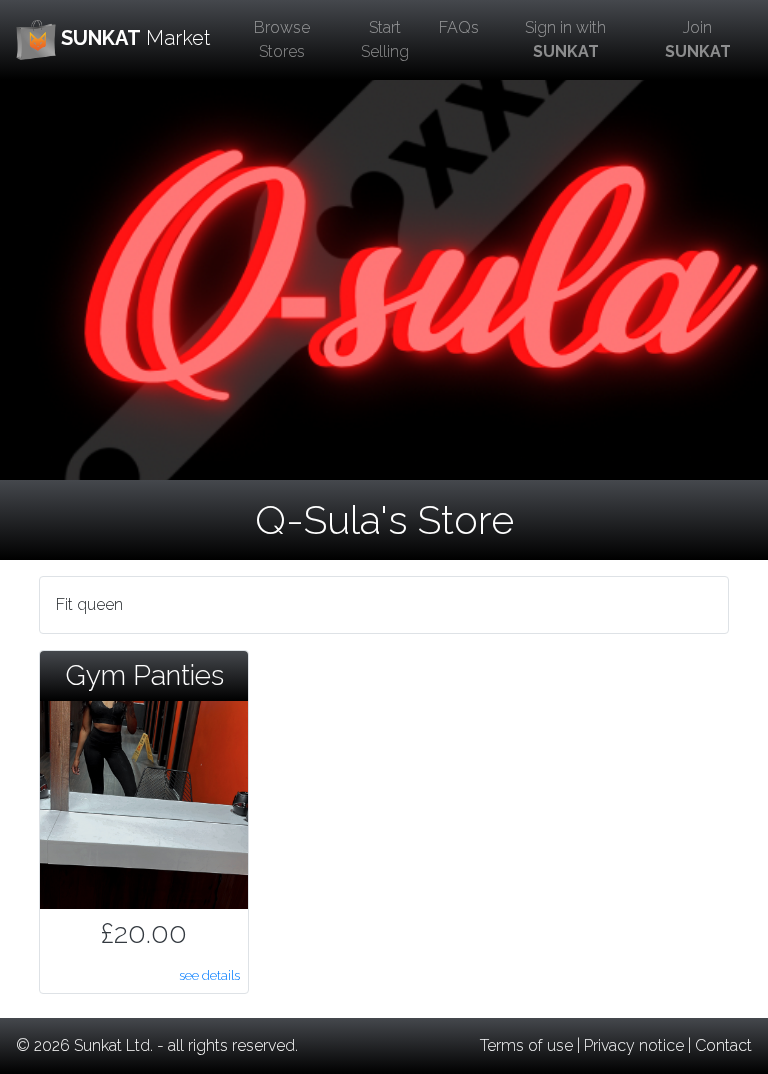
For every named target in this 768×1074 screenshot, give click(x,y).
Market (135, 38)
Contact (723, 1045)
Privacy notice (634, 1045)
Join (698, 39)
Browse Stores (282, 39)
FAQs (459, 27)
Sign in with (565, 39)
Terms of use (526, 1045)
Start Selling (385, 39)
